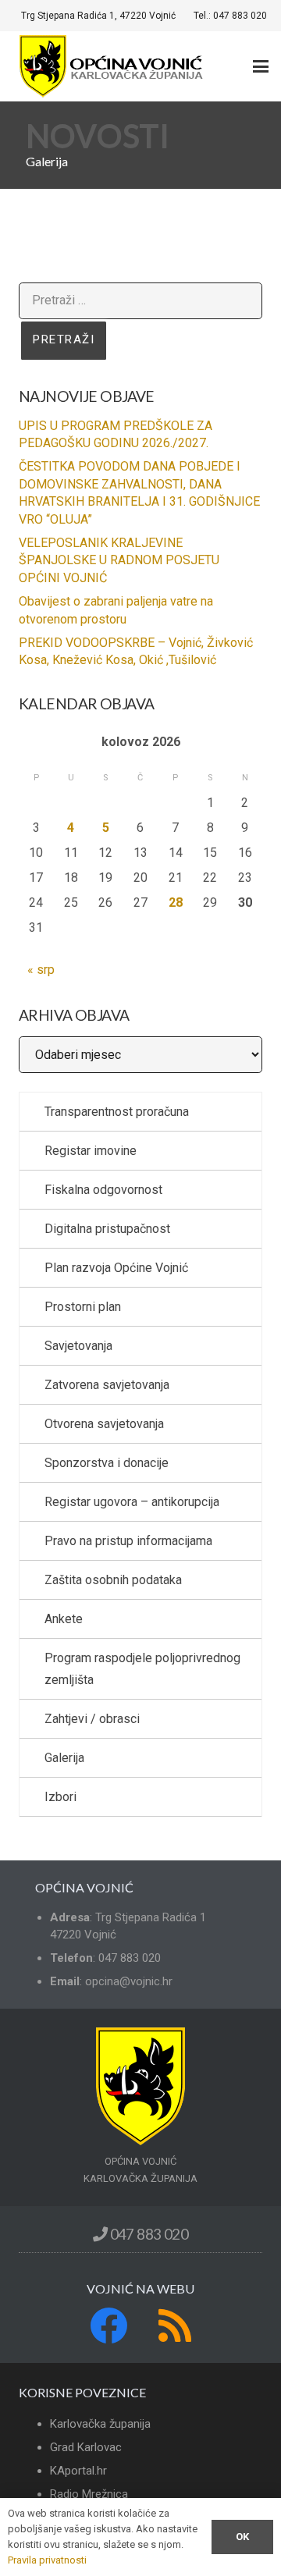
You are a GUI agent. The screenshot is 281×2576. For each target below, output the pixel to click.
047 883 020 (148, 2234)
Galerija (64, 1758)
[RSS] (175, 2326)
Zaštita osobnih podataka (113, 1580)
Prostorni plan (83, 1307)
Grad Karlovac (86, 2447)
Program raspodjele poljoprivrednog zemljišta (142, 1669)
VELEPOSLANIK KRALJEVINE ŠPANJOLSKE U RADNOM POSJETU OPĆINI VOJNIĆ (119, 560)
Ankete (64, 1619)
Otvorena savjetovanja (104, 1424)
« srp (41, 970)
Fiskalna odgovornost (103, 1190)
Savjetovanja (78, 1346)
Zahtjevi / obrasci (92, 1719)
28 (176, 902)
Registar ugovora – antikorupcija (132, 1502)
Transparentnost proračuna (117, 1112)
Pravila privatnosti (47, 2560)
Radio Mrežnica (89, 2494)
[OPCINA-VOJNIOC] (113, 66)
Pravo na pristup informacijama (128, 1541)
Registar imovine (91, 1151)
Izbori (60, 1797)
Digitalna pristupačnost (107, 1229)
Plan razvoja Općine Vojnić (116, 1268)
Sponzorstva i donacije (107, 1463)
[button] (261, 66)
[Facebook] (108, 2326)
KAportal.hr (78, 2471)
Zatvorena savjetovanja (107, 1385)
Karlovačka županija (100, 2424)
